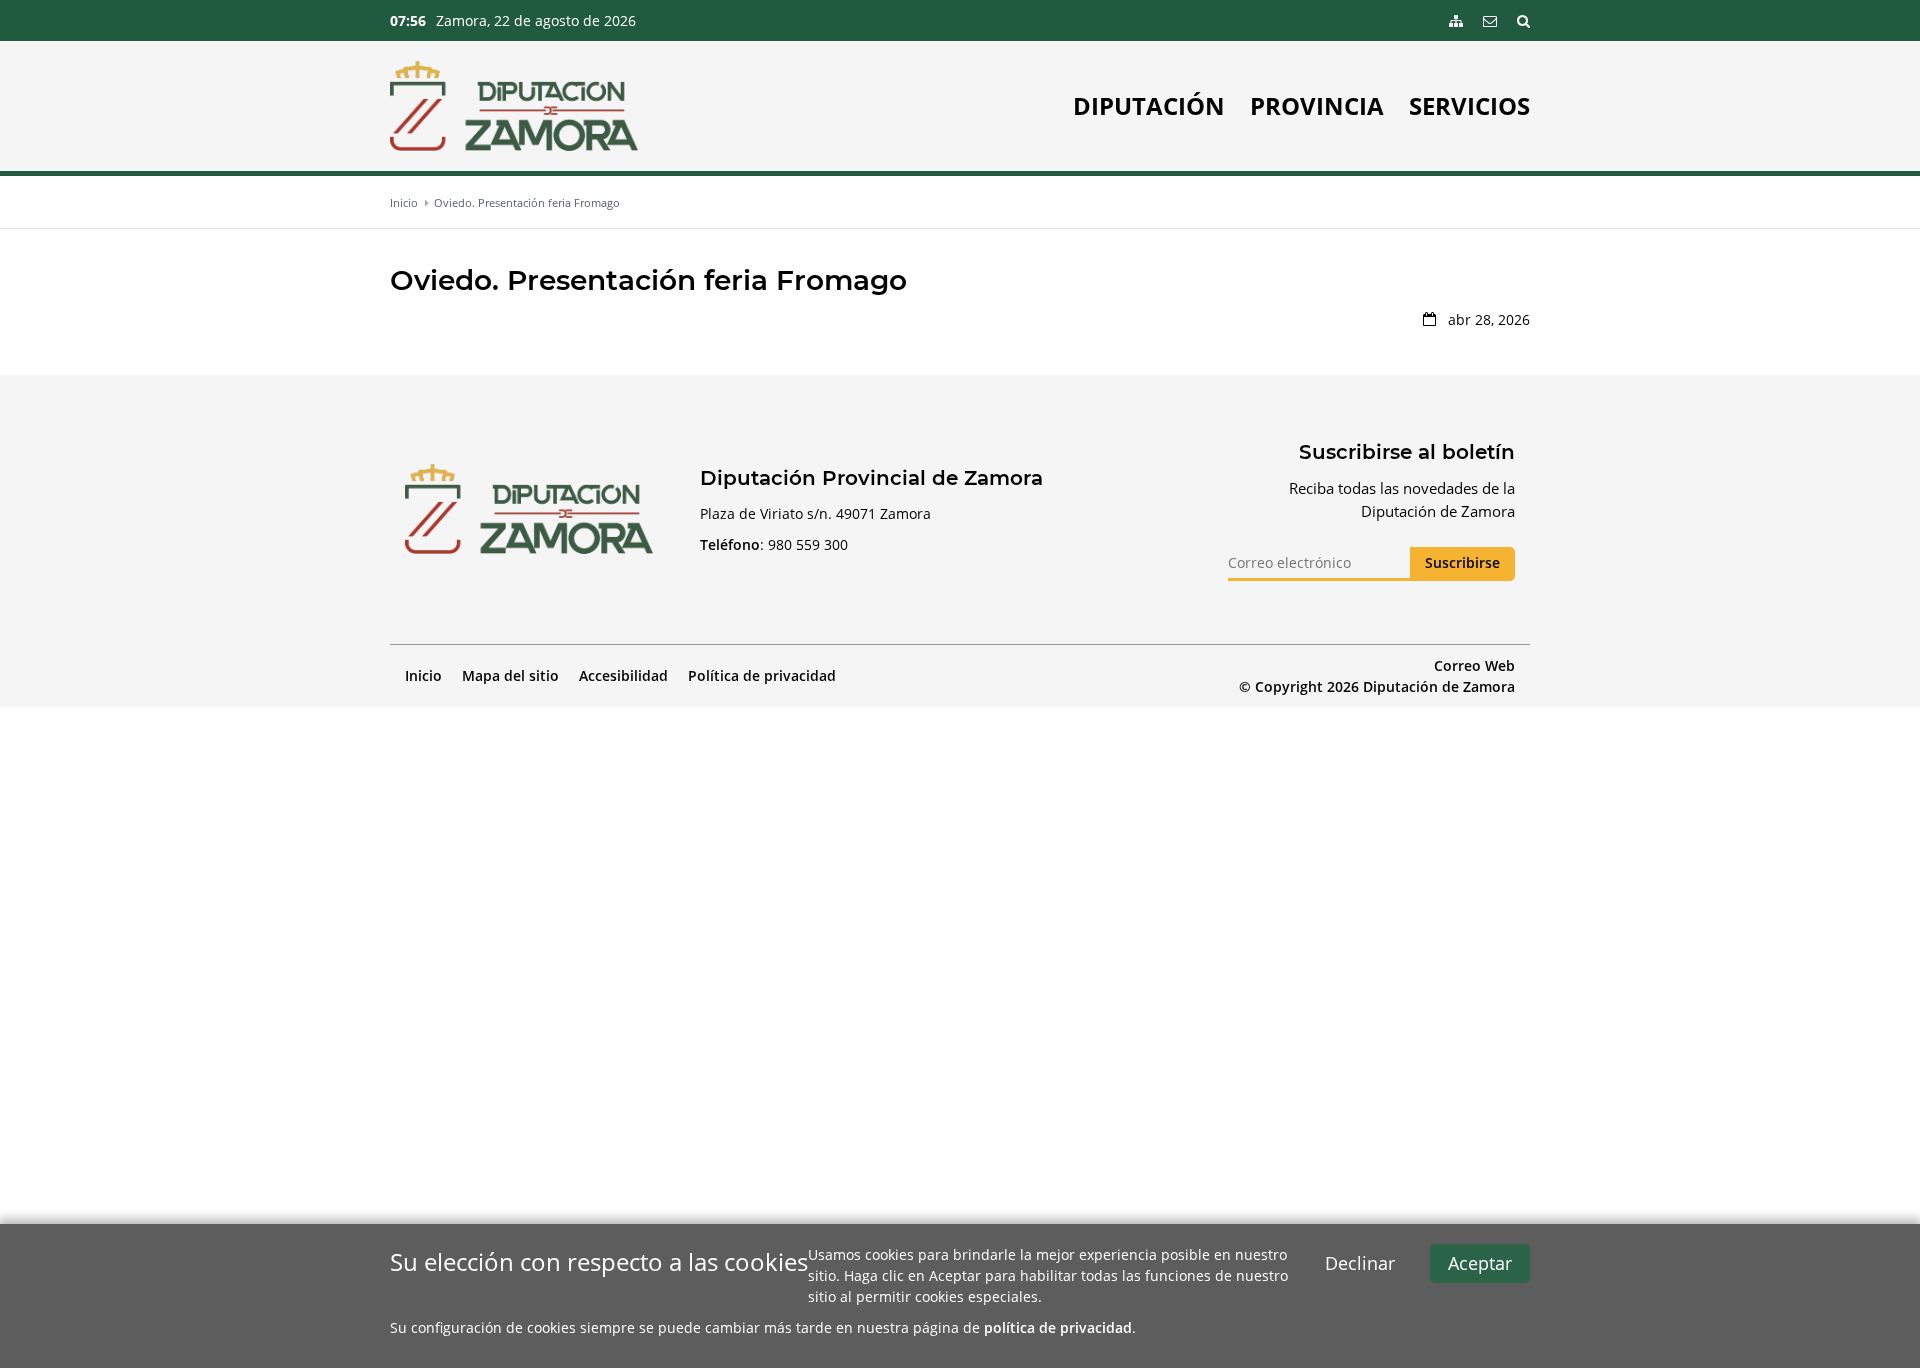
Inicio (404, 202)
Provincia (1317, 106)
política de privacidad (1058, 1327)
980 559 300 (808, 544)
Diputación (1149, 106)
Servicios (1469, 106)
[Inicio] (514, 106)
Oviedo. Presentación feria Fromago (527, 202)
